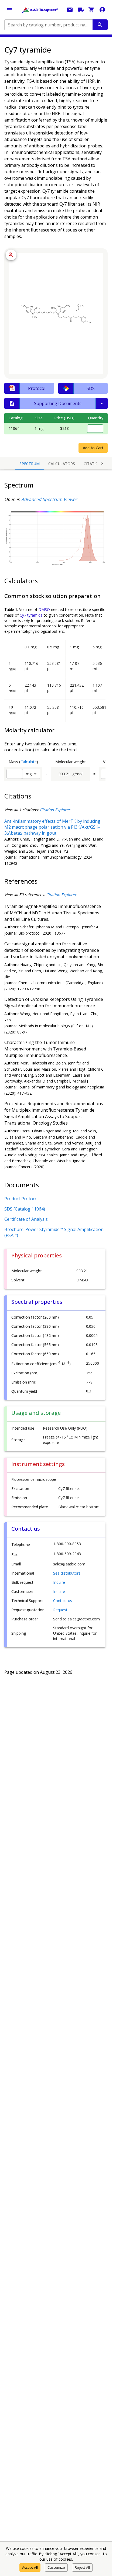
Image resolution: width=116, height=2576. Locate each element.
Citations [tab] (94, 464)
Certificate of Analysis (26, 1219)
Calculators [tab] (62, 464)
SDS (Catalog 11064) (25, 1209)
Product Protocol (21, 1199)
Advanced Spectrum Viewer (49, 499)
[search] (100, 25)
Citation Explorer (55, 810)
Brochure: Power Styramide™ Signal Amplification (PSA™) (54, 1232)
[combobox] (48, 25)
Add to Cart (93, 448)
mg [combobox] (29, 774)
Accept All (30, 2567)
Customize (56, 2567)
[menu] (10, 10)
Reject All (82, 2567)
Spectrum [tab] (30, 464)
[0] (91, 10)
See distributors (67, 1573)
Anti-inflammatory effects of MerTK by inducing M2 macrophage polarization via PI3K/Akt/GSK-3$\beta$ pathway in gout (52, 827)
